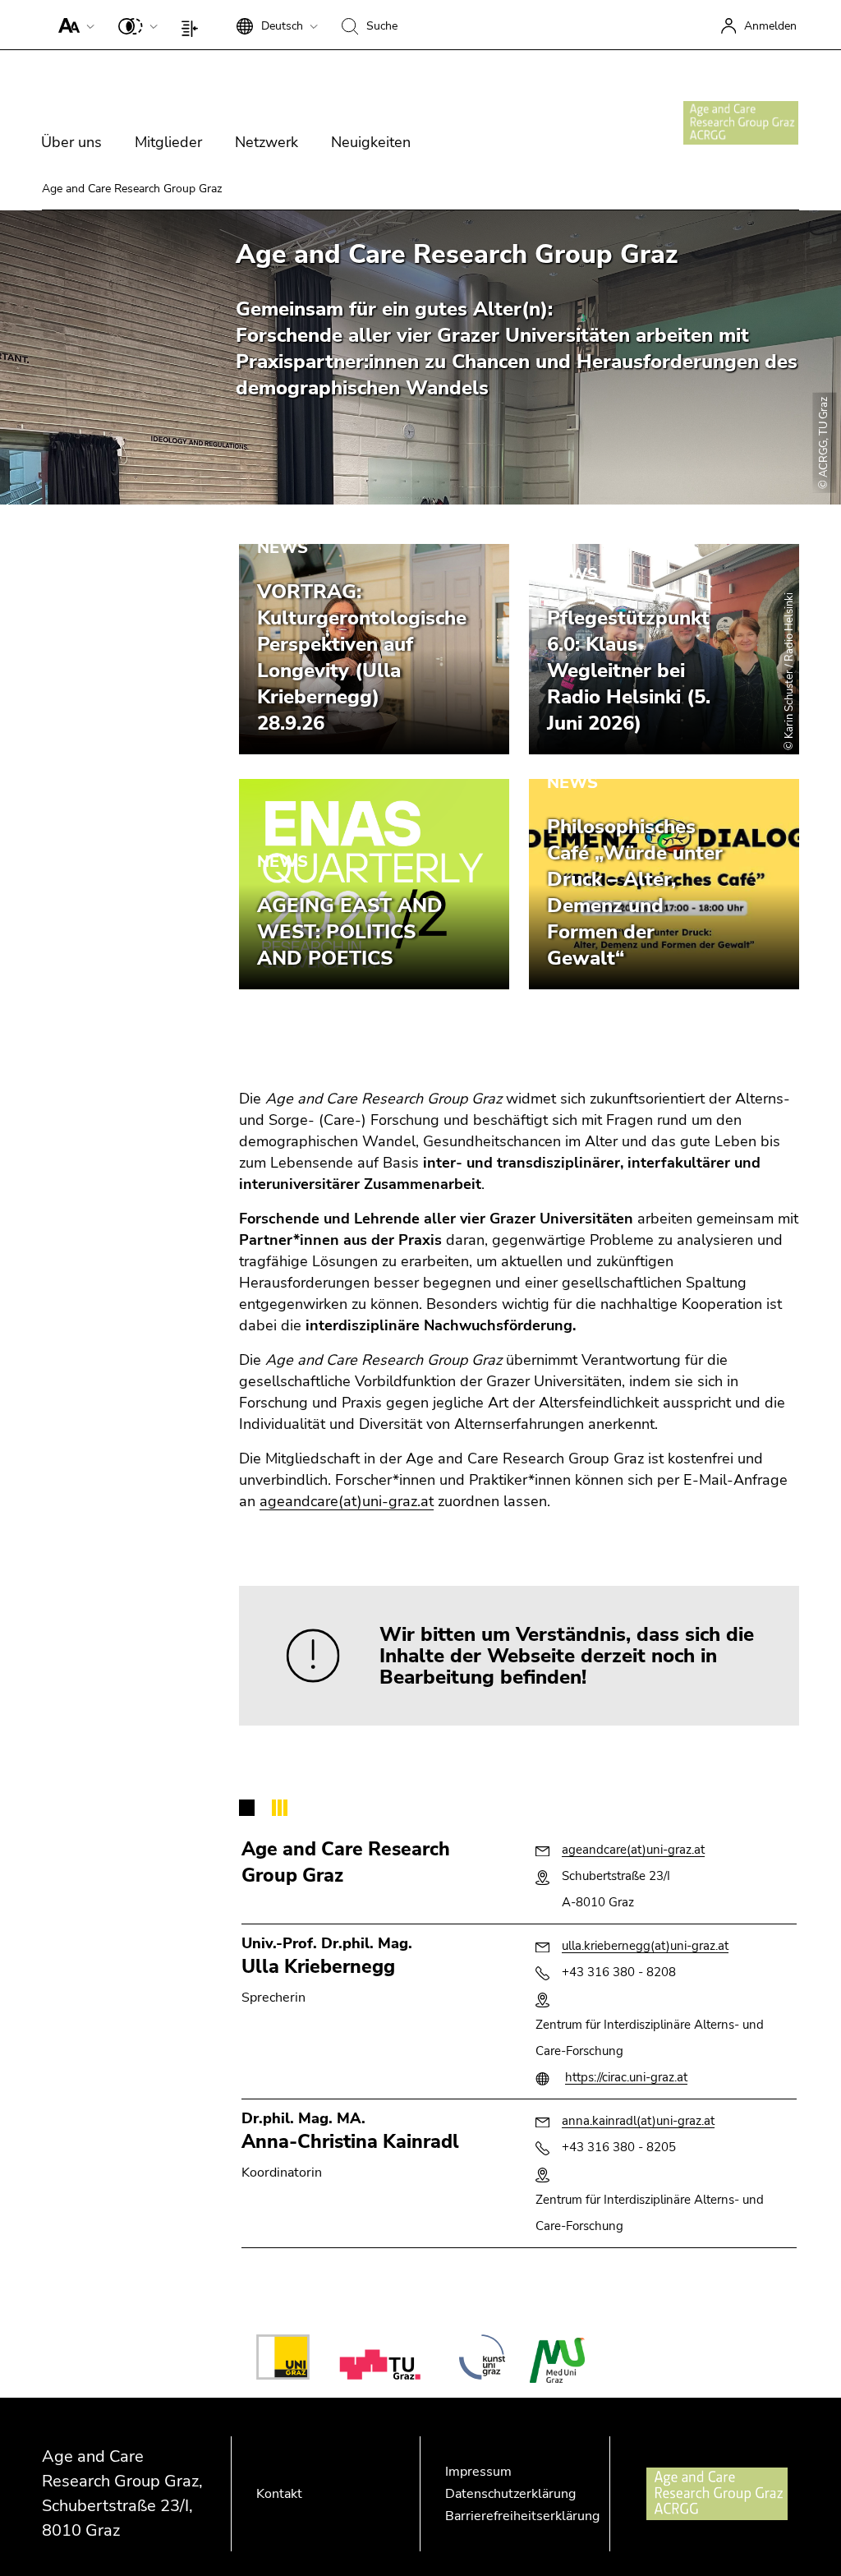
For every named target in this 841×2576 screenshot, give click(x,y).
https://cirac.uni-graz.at (626, 2077)
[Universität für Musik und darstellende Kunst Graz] (482, 2360)
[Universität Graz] (283, 2360)
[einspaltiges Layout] (193, 25)
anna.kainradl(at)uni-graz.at (638, 2121)
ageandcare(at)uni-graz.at (347, 1501)
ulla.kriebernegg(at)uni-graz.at (645, 1946)
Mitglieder (168, 142)
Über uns (71, 142)
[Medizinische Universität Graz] (557, 2360)
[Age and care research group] (741, 123)
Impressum (478, 2472)
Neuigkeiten (371, 142)
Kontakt (279, 2494)
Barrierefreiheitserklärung (522, 2516)
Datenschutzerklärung (510, 2494)
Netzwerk (267, 142)
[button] (73, 25)
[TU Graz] (384, 2360)
